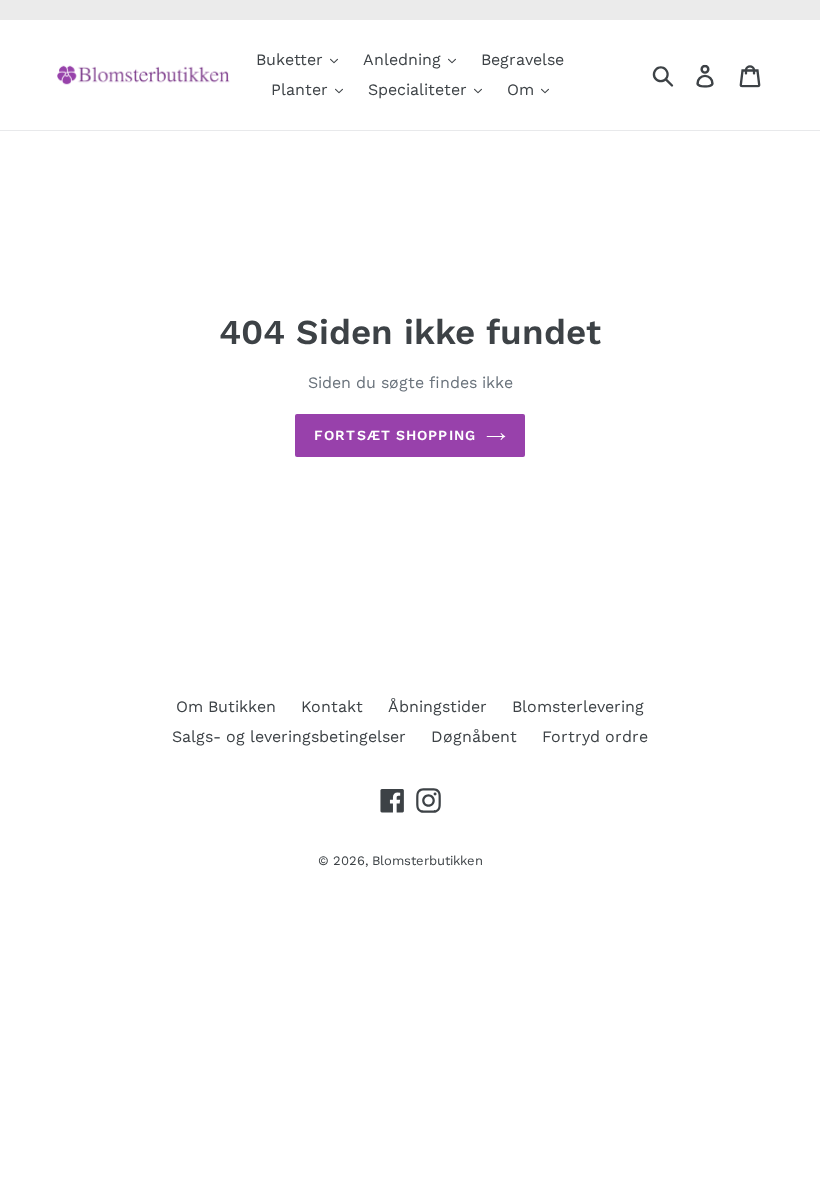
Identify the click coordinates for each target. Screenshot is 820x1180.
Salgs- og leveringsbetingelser (289, 736)
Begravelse (522, 59)
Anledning (404, 59)
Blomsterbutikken (427, 860)
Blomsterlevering (578, 706)
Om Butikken (226, 706)
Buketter (292, 59)
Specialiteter (420, 89)
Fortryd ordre (595, 736)
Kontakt (332, 706)
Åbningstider (437, 706)
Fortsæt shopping (395, 435)
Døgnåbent (474, 736)
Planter (302, 89)
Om (523, 89)
